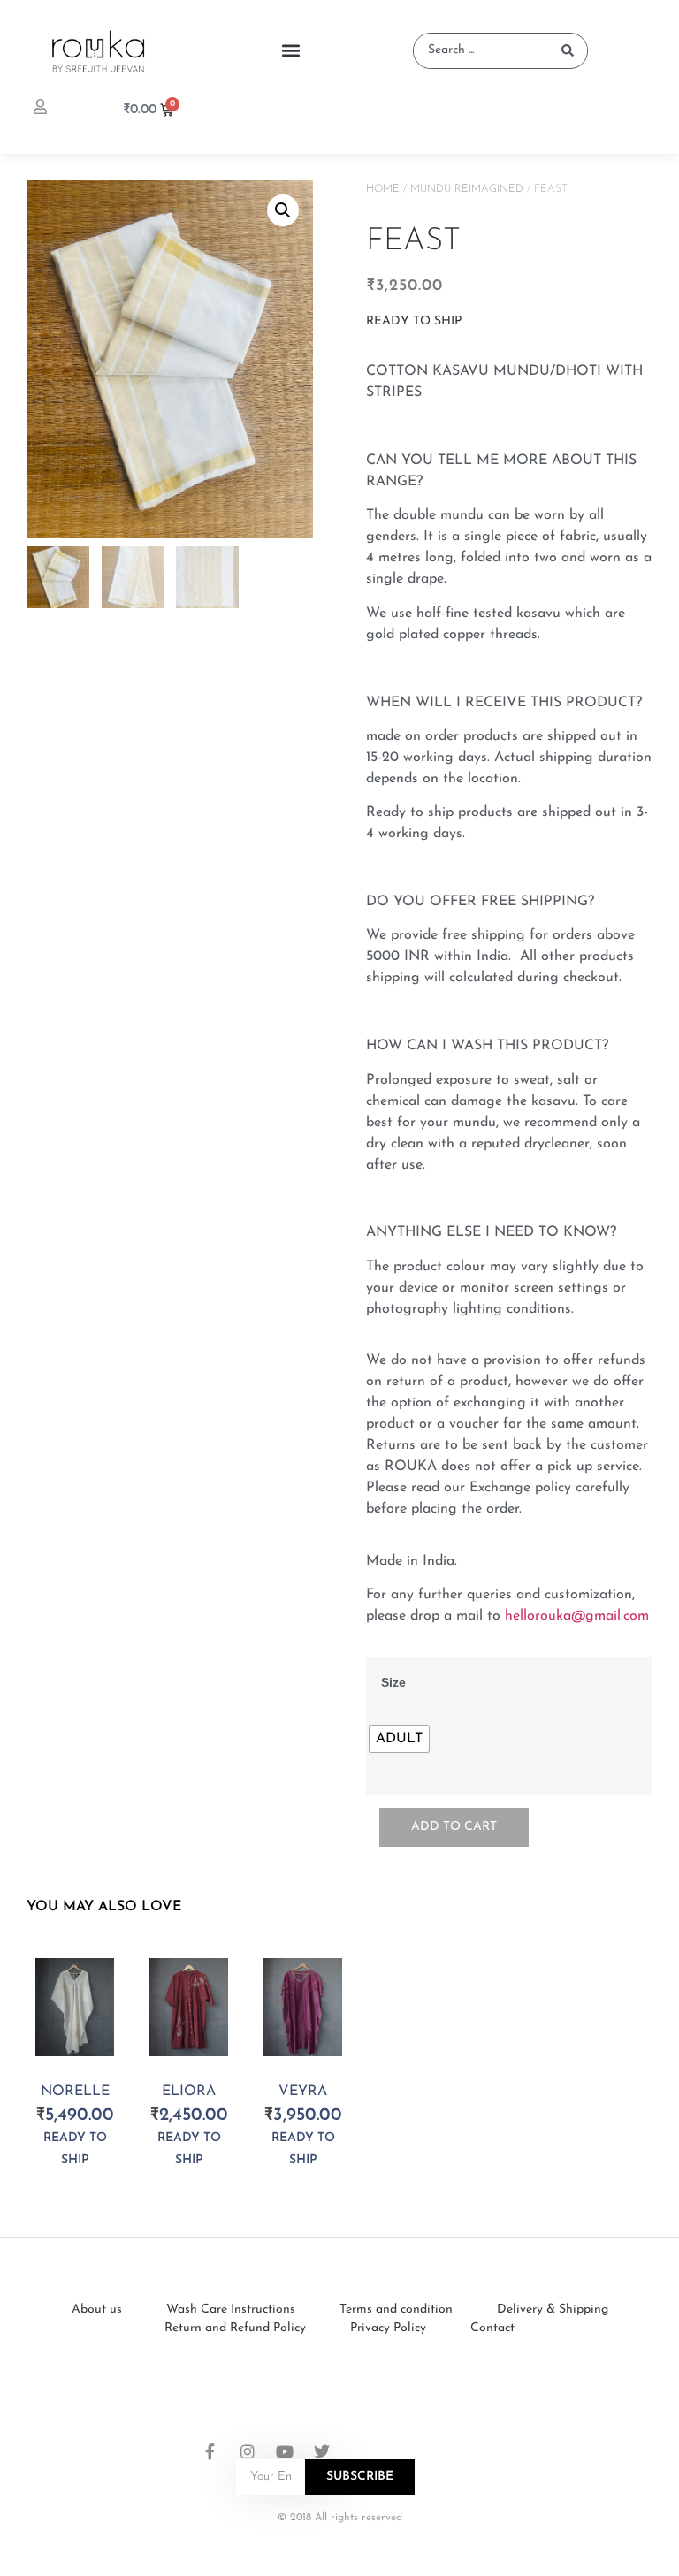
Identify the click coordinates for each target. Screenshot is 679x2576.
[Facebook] (210, 2451)
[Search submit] (568, 50)
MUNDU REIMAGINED (467, 189)
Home (383, 189)
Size (393, 1682)
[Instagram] (248, 2451)
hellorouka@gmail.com (577, 1616)
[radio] (399, 1739)
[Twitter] (322, 2451)
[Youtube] (285, 2451)
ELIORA (189, 2092)
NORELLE (75, 2092)
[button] (291, 51)
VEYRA (303, 2092)
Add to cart (454, 1827)
